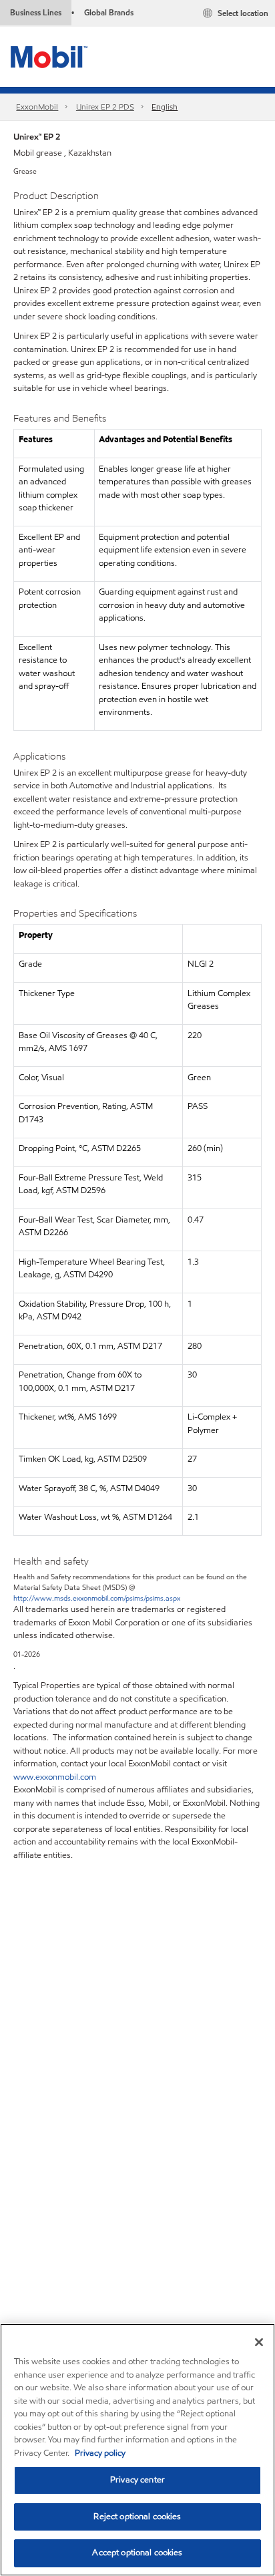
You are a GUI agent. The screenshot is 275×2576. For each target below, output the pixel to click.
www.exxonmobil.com (55, 1777)
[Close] (259, 2342)
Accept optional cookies (137, 2553)
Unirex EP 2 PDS (105, 107)
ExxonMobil (37, 107)
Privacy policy (100, 2453)
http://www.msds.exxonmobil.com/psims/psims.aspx (97, 1598)
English (165, 107)
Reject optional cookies (137, 2517)
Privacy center (137, 2480)
